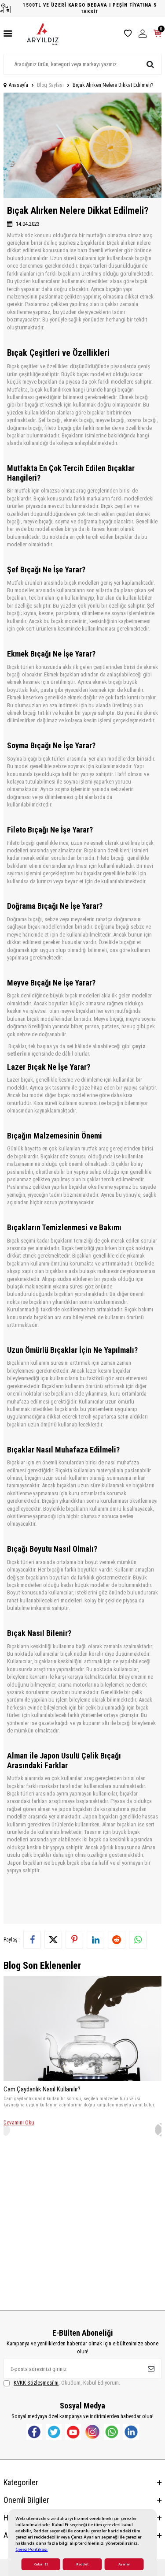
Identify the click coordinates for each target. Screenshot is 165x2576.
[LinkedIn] (131, 2432)
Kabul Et (41, 2564)
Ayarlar (124, 2564)
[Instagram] (92, 2432)
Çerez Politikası (31, 2549)
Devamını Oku (19, 2122)
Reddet (82, 2564)
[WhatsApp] (112, 2432)
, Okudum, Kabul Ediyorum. (67, 2383)
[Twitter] (54, 2432)
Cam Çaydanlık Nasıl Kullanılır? (42, 2089)
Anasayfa (18, 85)
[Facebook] (34, 2432)
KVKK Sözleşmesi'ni (36, 2383)
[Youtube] (73, 2432)
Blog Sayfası (50, 85)
